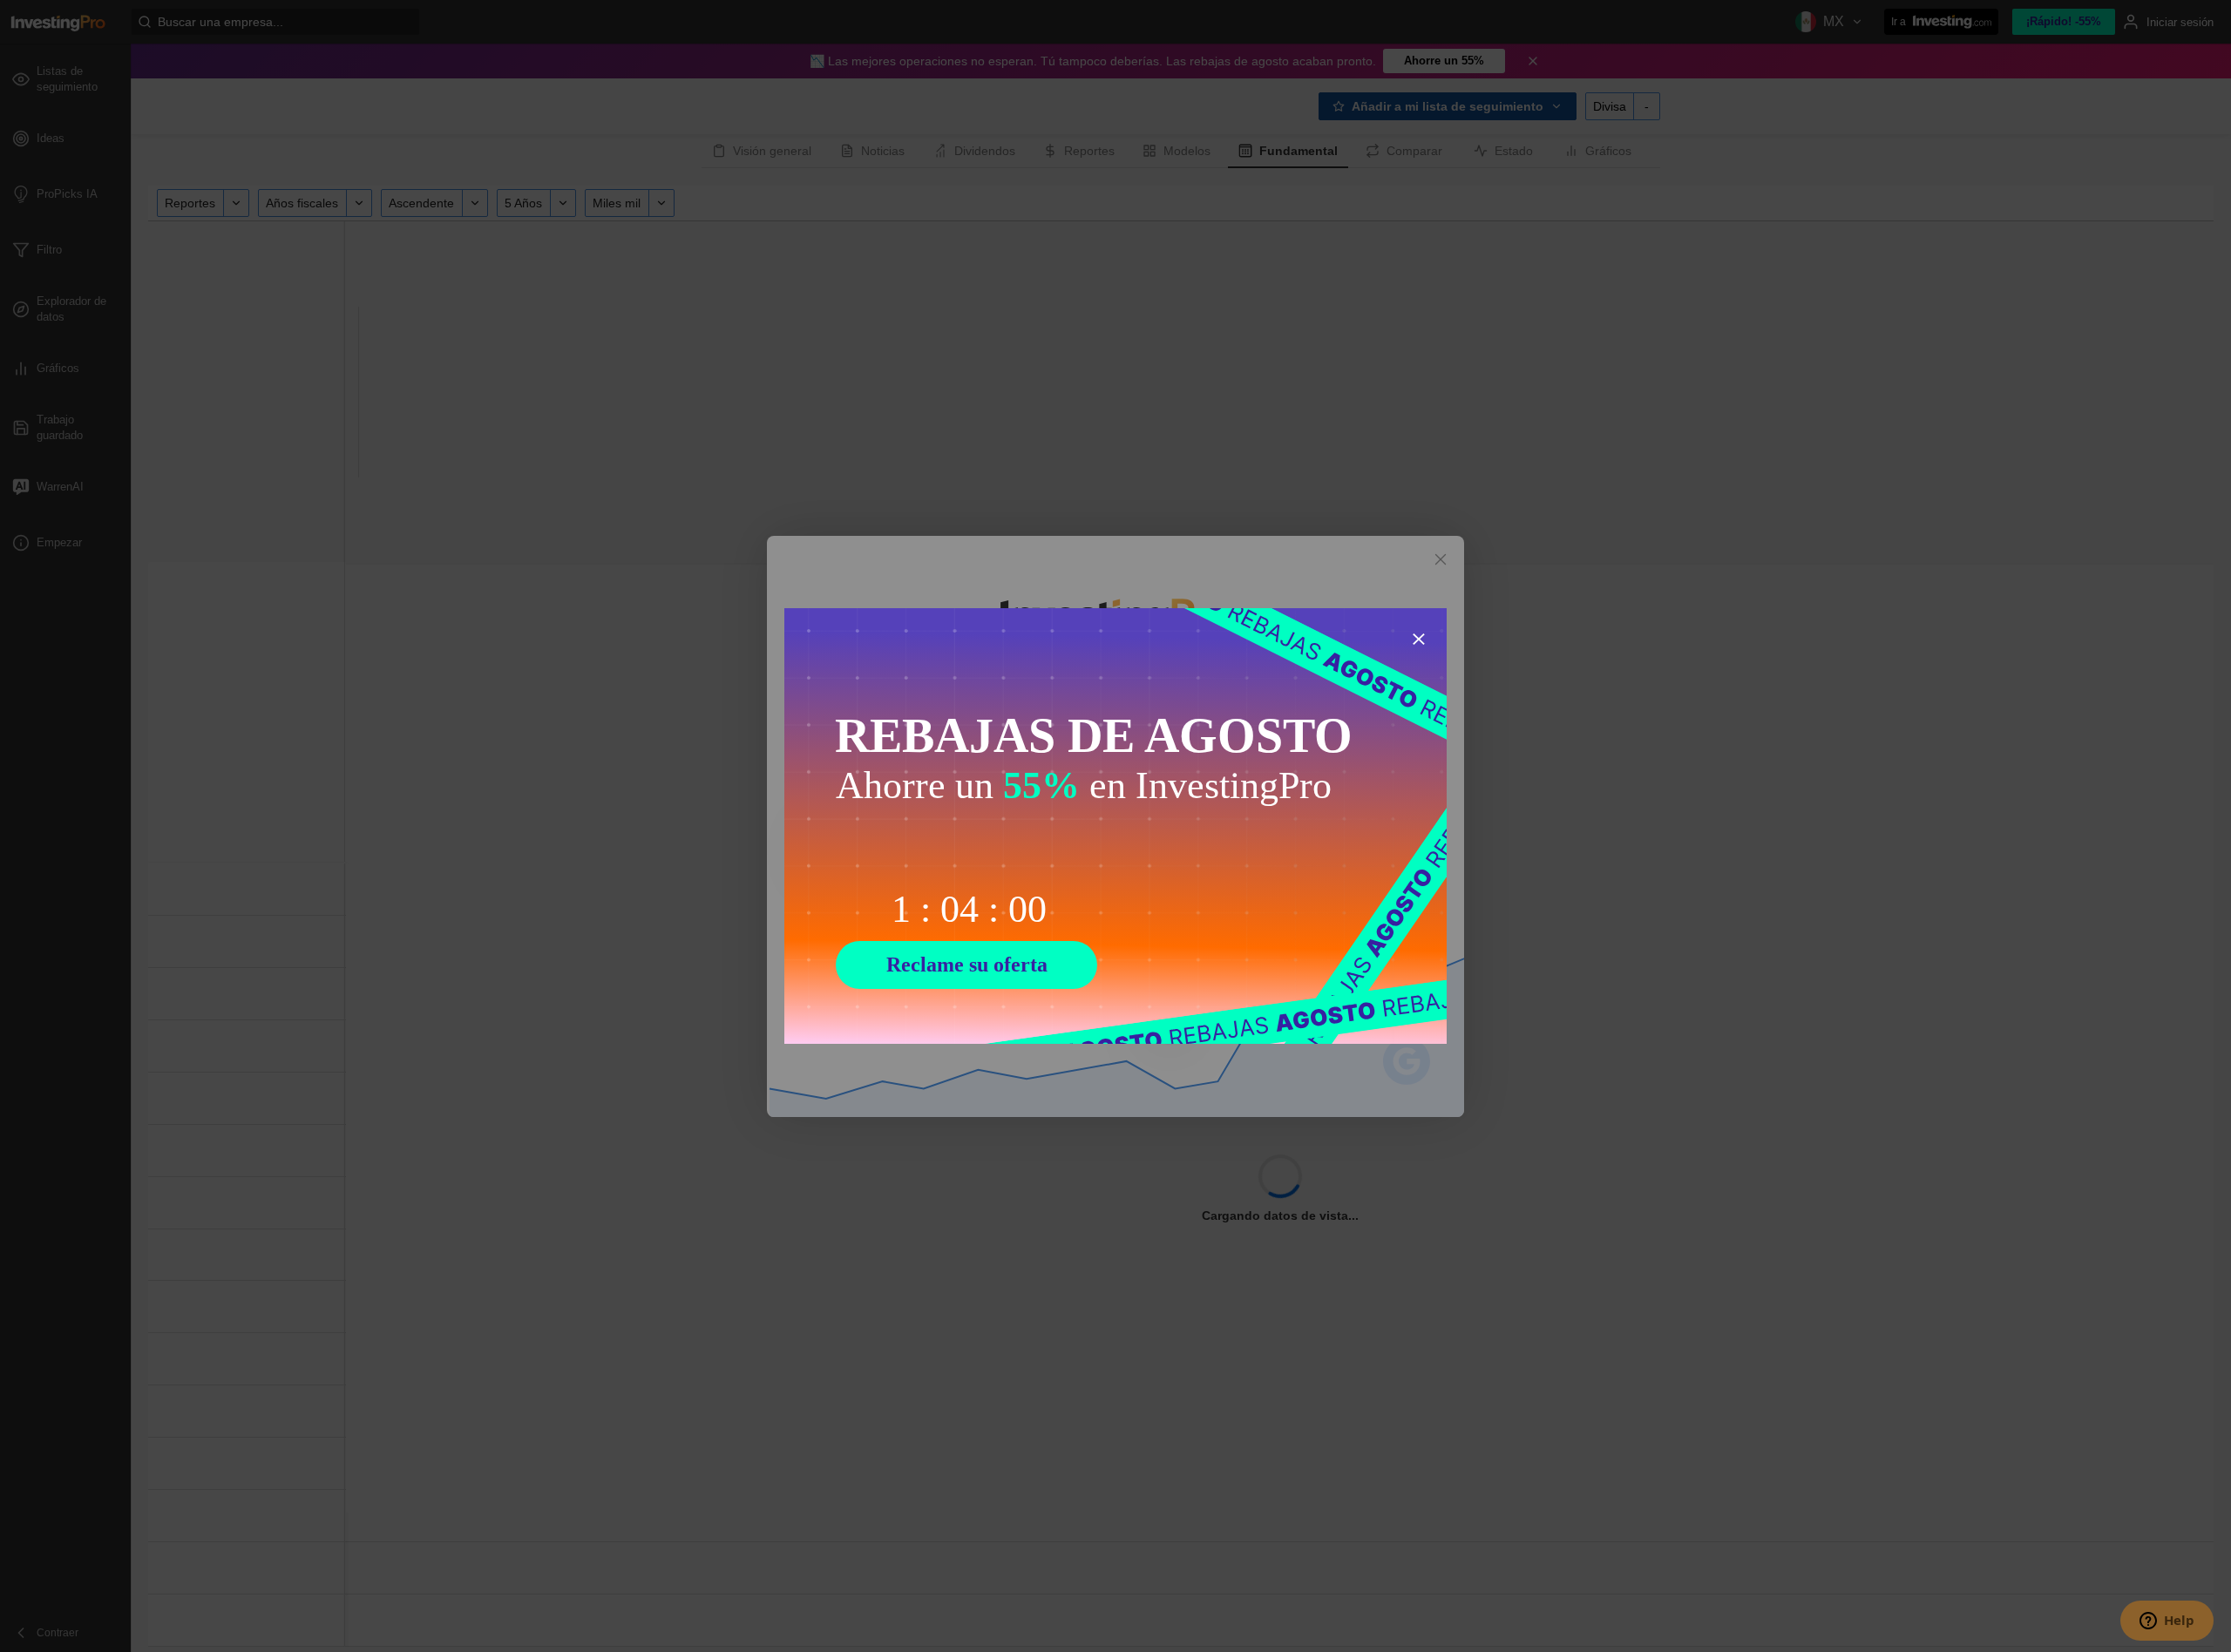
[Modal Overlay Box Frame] (1115, 826)
